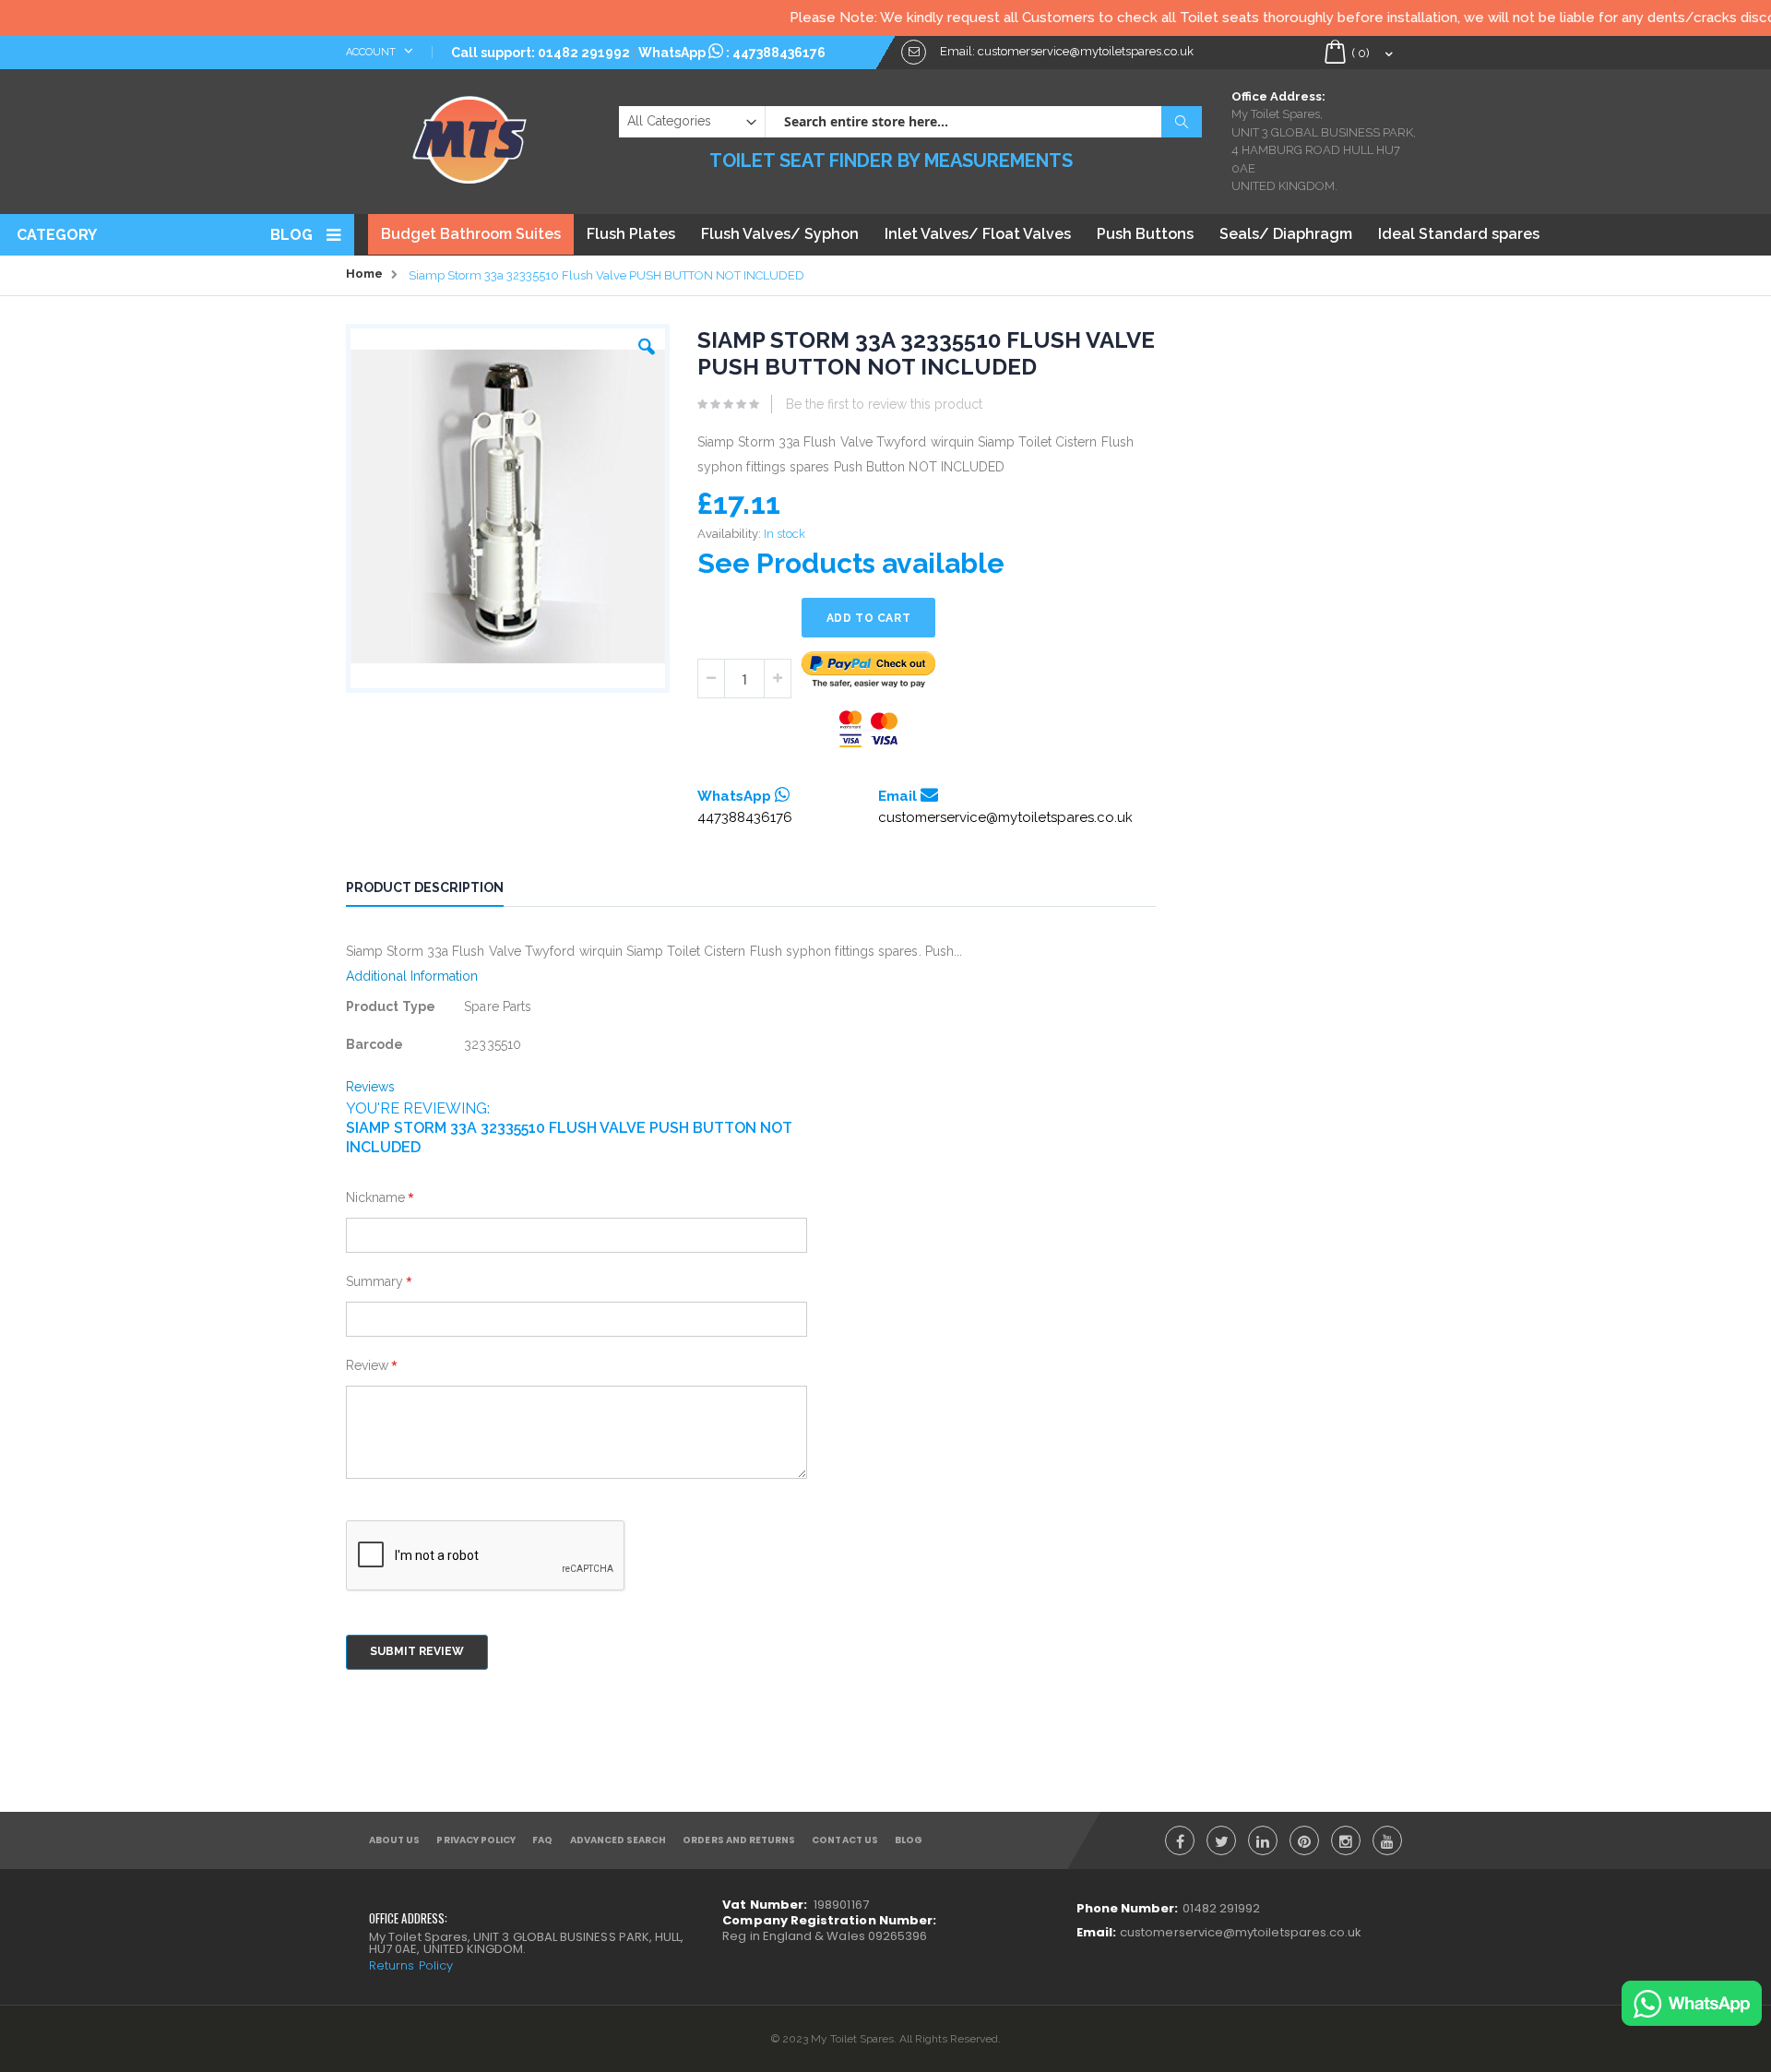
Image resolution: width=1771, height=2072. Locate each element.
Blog (291, 235)
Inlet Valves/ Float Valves (978, 234)
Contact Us (845, 1840)
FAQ (542, 1840)
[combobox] (983, 122)
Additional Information (412, 976)
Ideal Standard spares (1459, 234)
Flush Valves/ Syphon (780, 234)
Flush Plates (631, 234)
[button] (647, 342)
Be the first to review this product (884, 404)
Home (364, 274)
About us (394, 1840)
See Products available (851, 563)
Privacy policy (476, 1840)
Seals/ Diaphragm (1286, 234)
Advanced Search (618, 1840)
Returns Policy (411, 1965)
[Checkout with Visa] (869, 729)
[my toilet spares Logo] (470, 136)
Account (372, 52)
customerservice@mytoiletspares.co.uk (1005, 817)
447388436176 (779, 53)
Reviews (371, 1087)
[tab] (439, 890)
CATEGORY (57, 235)
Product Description (425, 887)
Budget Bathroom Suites (471, 234)
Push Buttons (1145, 234)
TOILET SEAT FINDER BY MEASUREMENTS (891, 161)
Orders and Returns (739, 1840)
